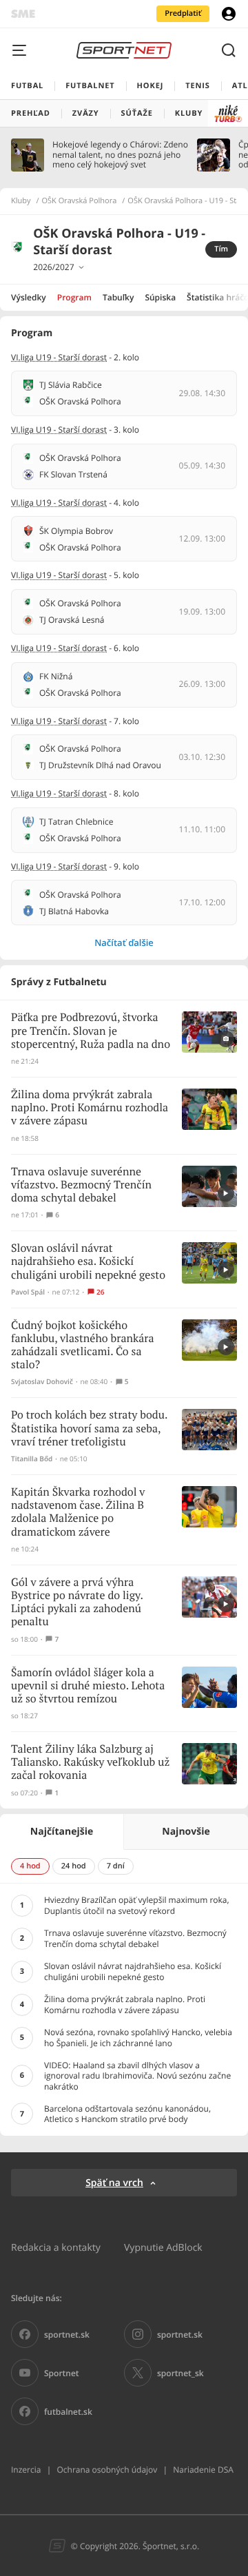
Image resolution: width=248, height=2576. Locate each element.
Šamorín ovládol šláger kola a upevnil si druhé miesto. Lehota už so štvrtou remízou (88, 1686)
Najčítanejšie (62, 1832)
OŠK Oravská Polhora (80, 201)
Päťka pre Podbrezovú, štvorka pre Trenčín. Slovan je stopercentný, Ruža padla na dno (91, 1031)
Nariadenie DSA (203, 2470)
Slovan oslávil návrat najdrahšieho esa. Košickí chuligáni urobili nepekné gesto (88, 1262)
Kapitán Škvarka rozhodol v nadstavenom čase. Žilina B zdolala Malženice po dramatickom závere (78, 1513)
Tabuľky (118, 297)
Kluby (21, 201)
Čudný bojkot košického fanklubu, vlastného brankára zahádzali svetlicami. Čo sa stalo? (83, 1346)
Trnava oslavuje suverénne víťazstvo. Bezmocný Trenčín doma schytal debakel (81, 1185)
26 (100, 1292)
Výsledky (29, 297)
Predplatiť (183, 13)
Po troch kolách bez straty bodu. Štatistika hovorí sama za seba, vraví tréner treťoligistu (89, 1429)
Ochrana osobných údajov (107, 2470)
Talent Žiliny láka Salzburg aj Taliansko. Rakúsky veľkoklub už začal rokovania (90, 1763)
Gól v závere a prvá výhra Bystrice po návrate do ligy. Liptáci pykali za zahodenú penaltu (77, 1603)
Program (74, 297)
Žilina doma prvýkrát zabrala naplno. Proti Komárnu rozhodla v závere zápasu (90, 1108)
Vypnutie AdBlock (163, 2247)
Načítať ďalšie (124, 942)
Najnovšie (186, 1832)
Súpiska (160, 297)
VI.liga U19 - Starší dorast (59, 357)
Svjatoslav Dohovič (42, 1382)
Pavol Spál (28, 1292)
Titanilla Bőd (32, 1459)
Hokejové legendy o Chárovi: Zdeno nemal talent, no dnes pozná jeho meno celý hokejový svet (120, 155)
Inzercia (26, 2470)
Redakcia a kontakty (56, 2247)
